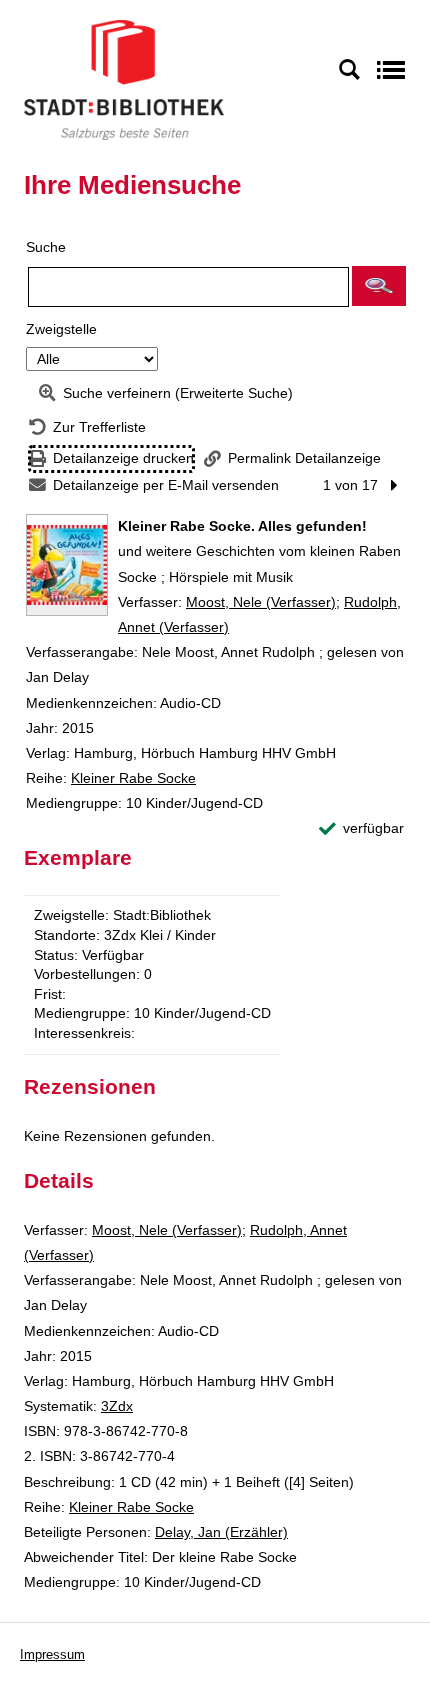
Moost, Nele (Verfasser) (261, 602)
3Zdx (117, 1406)
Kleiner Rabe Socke (133, 778)
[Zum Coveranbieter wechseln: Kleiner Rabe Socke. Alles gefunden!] (67, 565)
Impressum (52, 1654)
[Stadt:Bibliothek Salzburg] (124, 79)
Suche (46, 247)
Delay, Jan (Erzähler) (221, 1532)
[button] (379, 286)
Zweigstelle (61, 329)
